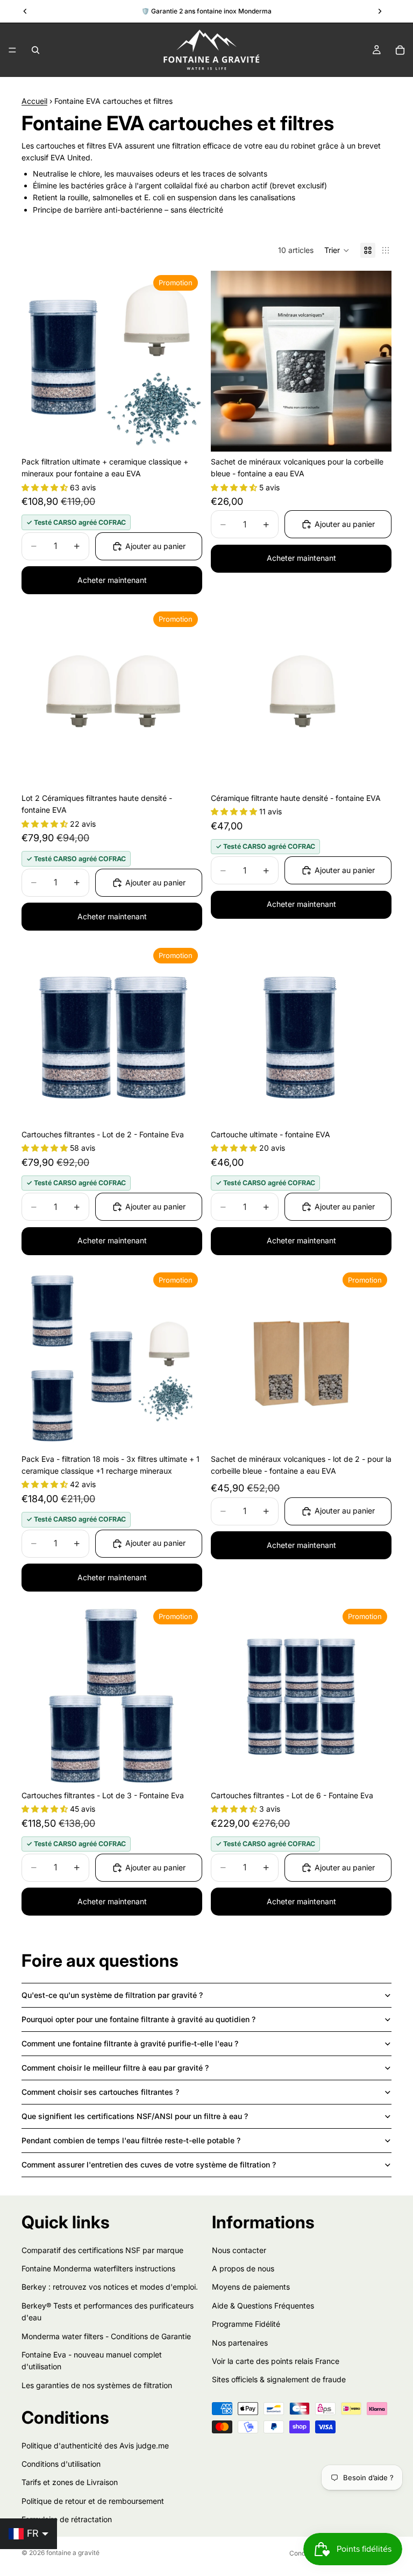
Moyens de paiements (251, 2287)
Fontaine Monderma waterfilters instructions (98, 2268)
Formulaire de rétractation (67, 2519)
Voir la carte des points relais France (276, 2361)
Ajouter (195, 435)
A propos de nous (243, 2268)
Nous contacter (239, 2250)
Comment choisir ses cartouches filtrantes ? (100, 2092)
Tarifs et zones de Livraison (70, 2482)
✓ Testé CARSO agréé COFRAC (76, 522)
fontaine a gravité (73, 2553)
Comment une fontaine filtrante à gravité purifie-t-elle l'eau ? (130, 2043)
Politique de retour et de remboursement (93, 2501)
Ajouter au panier (155, 546)
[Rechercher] (35, 50)
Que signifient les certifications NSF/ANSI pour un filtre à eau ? (135, 2116)
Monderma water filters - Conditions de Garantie (106, 2336)
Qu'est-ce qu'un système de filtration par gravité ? (112, 1995)
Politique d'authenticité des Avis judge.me (95, 2445)
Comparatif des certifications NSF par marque (102, 2250)
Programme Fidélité (246, 2324)
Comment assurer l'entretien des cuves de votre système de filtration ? (149, 2165)
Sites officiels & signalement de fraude (279, 2379)
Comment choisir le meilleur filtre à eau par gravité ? (115, 2068)
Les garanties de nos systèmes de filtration (97, 2385)
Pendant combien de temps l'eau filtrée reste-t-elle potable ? (131, 2140)
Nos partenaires (240, 2342)
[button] (337, 250)
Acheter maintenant (112, 580)
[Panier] (400, 50)
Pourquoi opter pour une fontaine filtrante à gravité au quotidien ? (138, 2019)
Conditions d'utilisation (61, 2464)
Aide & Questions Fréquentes (263, 2306)
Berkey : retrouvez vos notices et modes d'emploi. (110, 2287)
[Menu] (12, 50)
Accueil (34, 101)
